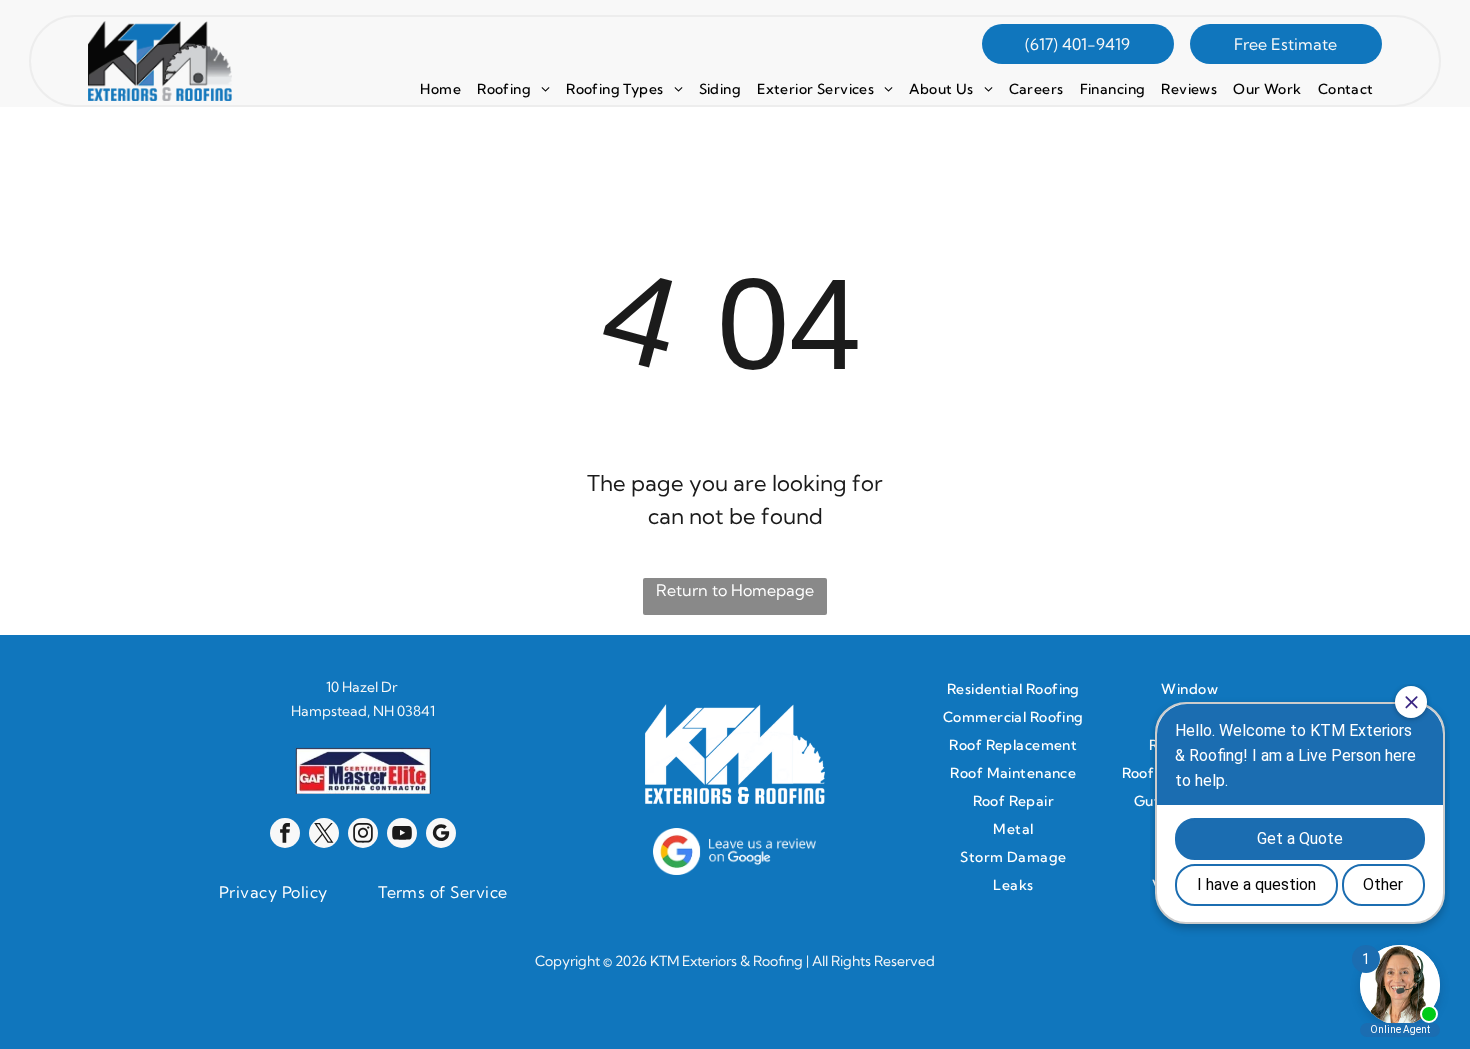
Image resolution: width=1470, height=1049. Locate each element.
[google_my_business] (441, 835)
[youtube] (402, 835)
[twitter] (324, 835)
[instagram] (363, 835)
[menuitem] (440, 89)
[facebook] (285, 835)
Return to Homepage (735, 590)
